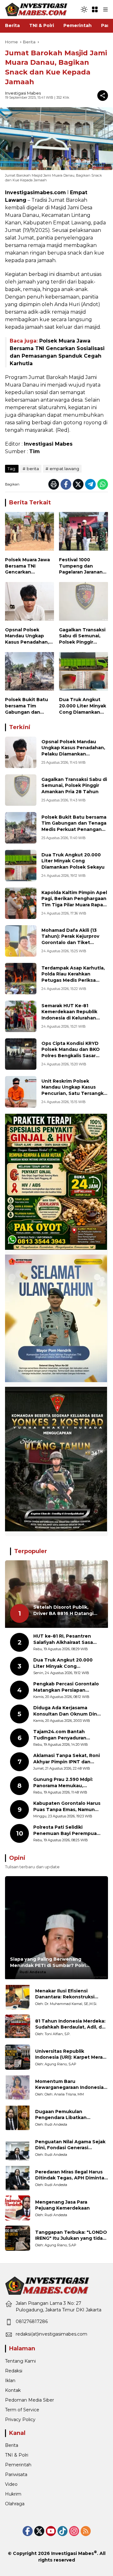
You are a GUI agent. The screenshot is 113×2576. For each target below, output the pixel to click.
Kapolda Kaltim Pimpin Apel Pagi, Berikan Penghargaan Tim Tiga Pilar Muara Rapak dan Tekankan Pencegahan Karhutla (74, 905)
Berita (12, 2445)
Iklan (10, 2381)
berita (33, 469)
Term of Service (22, 2410)
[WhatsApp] (103, 484)
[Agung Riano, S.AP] (18, 2057)
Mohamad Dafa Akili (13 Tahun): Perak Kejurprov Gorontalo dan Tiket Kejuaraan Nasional (70, 939)
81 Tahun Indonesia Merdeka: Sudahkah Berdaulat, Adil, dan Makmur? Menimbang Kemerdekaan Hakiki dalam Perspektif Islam (71, 2024)
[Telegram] (90, 484)
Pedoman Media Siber (30, 2400)
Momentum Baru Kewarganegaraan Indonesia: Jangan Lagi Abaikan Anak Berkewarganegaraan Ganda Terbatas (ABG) (70, 2085)
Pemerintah (18, 2465)
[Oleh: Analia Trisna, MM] (18, 2087)
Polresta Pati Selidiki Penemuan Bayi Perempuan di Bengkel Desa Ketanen (67, 1830)
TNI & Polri (17, 2455)
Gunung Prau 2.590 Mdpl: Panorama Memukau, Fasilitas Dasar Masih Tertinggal (63, 1783)
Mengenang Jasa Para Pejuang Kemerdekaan (62, 2205)
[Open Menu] (95, 9)
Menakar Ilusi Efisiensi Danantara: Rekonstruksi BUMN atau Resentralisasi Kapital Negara (66, 1994)
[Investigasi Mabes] (36, 9)
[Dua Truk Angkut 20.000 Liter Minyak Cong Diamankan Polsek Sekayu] (83, 673)
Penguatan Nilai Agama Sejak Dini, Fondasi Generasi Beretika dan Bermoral (70, 2145)
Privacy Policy (20, 2419)
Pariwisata (16, 2474)
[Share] (103, 96)
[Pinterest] (51, 2531)
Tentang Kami (20, 2361)
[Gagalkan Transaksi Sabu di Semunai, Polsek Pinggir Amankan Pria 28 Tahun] (83, 603)
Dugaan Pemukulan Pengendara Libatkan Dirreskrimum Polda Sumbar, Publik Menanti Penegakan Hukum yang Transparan (69, 2115)
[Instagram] (74, 2531)
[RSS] (86, 2531)
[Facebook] (66, 484)
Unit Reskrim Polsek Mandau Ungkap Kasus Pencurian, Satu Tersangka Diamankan (74, 1090)
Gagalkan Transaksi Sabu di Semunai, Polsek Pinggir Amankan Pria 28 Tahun (82, 636)
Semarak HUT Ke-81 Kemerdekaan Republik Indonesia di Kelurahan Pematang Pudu (69, 1015)
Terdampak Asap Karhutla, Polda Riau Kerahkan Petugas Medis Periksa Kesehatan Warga (73, 977)
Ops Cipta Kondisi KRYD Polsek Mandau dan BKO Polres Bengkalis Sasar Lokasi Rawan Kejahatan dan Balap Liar (71, 1056)
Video (11, 2484)
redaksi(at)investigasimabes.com (51, 2334)
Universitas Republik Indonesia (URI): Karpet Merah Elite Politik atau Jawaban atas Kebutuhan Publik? (70, 2054)
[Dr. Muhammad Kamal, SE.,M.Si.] (18, 1997)
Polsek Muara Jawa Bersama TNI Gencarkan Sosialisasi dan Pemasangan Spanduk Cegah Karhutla (27, 566)
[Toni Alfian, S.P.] (18, 2027)
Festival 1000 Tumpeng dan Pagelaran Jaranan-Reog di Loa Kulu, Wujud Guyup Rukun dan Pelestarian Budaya (83, 566)
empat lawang (64, 469)
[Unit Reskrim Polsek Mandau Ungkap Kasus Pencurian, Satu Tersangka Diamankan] (21, 1092)
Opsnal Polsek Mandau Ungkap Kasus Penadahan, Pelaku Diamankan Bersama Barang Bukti (27, 636)
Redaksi (14, 2371)
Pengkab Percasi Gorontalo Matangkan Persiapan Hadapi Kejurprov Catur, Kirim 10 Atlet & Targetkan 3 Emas (67, 1687)
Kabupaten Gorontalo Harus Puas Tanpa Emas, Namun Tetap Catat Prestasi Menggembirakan (67, 1807)
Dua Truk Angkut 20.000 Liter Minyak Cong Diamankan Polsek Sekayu (83, 706)
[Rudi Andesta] (18, 2117)
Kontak (13, 2390)
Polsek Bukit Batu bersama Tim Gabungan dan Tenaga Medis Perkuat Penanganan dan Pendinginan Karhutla (27, 706)
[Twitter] (78, 484)
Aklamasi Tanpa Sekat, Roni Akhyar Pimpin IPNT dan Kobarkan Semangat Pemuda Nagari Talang (67, 1759)
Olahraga (15, 2504)
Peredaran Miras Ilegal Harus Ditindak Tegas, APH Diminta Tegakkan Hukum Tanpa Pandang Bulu (70, 2175)
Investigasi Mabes (23, 93)
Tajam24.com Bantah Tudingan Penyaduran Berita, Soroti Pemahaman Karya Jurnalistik (65, 1735)
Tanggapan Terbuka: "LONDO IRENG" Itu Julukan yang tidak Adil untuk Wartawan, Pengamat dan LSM (71, 2235)
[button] (84, 9)
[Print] (54, 484)
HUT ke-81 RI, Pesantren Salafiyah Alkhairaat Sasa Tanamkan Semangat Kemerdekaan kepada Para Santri (65, 1639)
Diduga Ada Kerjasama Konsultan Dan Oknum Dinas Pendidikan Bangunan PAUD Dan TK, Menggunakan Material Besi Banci (68, 1711)
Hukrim (13, 2494)
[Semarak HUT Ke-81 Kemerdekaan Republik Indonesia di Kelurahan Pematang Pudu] (21, 1016)
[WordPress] (62, 2531)
